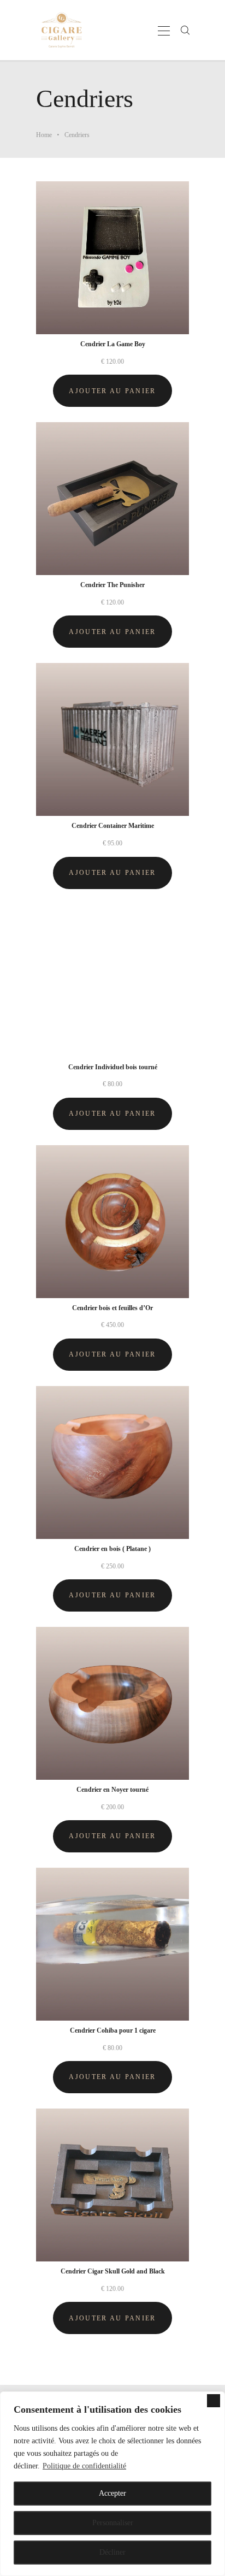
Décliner (112, 2552)
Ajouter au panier (112, 391)
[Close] (214, 2401)
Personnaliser (113, 2523)
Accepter (112, 2493)
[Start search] (185, 31)
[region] (112, 2484)
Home (44, 135)
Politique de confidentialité (84, 2466)
